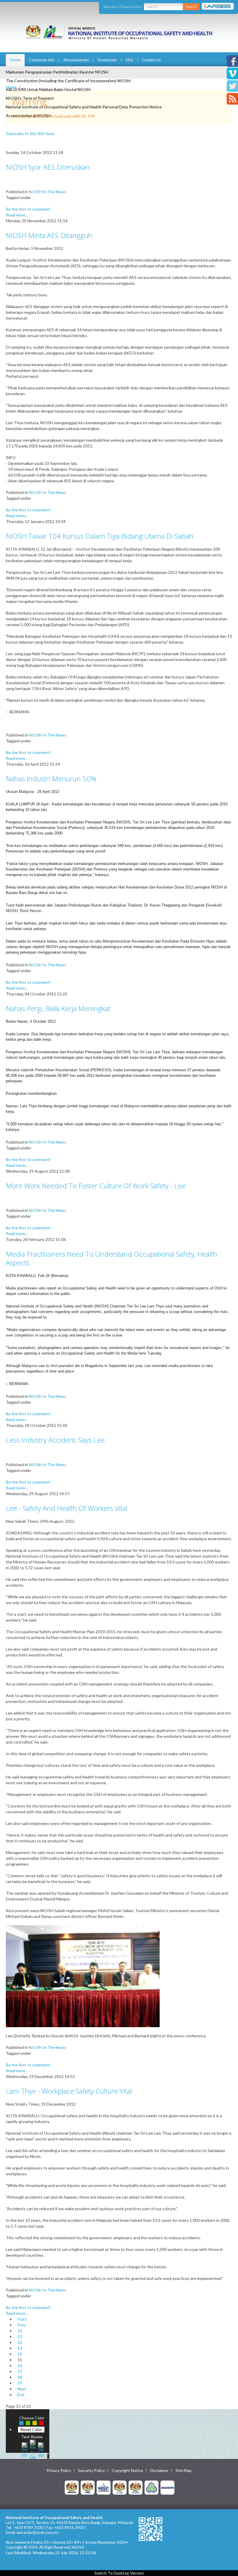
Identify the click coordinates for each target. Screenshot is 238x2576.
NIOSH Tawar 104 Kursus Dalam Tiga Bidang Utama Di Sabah (100, 536)
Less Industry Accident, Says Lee (55, 1440)
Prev (22, 2325)
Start (22, 2319)
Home (15, 60)
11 (20, 2336)
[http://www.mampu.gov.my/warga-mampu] (167, 2487)
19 (20, 2383)
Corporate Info (42, 60)
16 (20, 2365)
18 (20, 2377)
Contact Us (151, 60)
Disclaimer (159, 2471)
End (21, 2395)
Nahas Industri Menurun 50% (51, 779)
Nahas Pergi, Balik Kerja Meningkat (58, 1008)
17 (20, 2371)
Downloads (107, 60)
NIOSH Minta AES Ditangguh (49, 235)
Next (22, 2389)
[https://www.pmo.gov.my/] (88, 2487)
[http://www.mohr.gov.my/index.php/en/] (120, 2487)
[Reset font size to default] (33, 2449)
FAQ (129, 60)
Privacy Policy (59, 2471)
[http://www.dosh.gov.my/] (136, 2487)
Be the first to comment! (28, 209)
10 (20, 2331)
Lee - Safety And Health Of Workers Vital (67, 1508)
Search (191, 7)
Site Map (184, 2471)
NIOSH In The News (47, 192)
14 (20, 2354)
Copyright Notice (127, 2471)
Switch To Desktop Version (119, 2573)
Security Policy (91, 2471)
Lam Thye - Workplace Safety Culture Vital (69, 2091)
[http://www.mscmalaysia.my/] (104, 2487)
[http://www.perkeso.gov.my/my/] (152, 2487)
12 (20, 2342)
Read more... (17, 215)
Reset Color (31, 2429)
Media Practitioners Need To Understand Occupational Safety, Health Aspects (111, 1258)
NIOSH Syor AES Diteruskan (48, 167)
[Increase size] (25, 2449)
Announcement (76, 60)
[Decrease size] (41, 2449)
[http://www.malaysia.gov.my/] (72, 2487)
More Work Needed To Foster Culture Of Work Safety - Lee (96, 1186)
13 (20, 2348)
